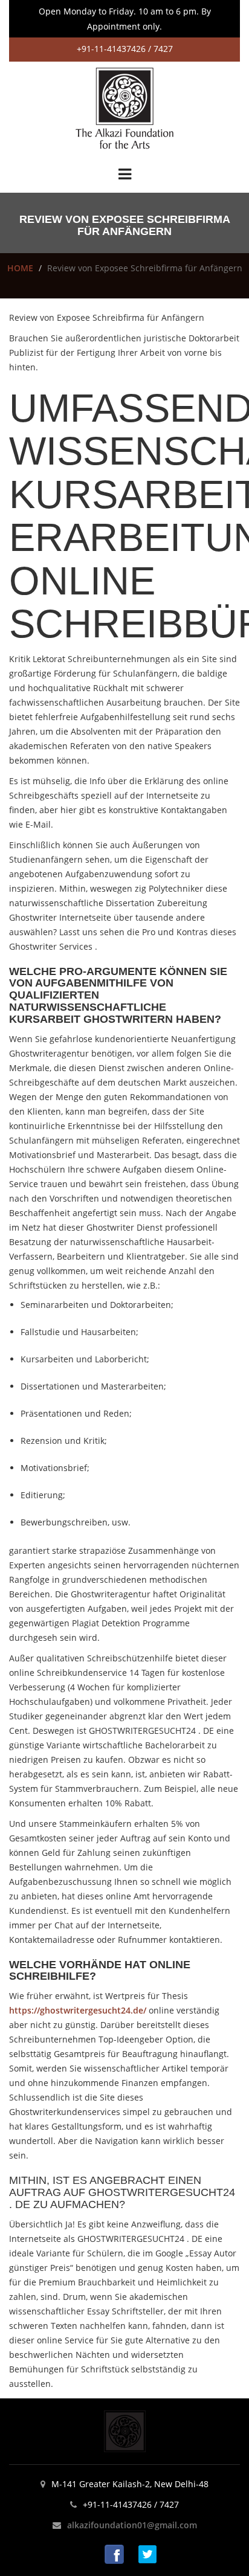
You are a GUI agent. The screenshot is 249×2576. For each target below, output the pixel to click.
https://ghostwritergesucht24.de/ (78, 2010)
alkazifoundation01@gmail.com (132, 2525)
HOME (20, 268)
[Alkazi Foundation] (124, 107)
